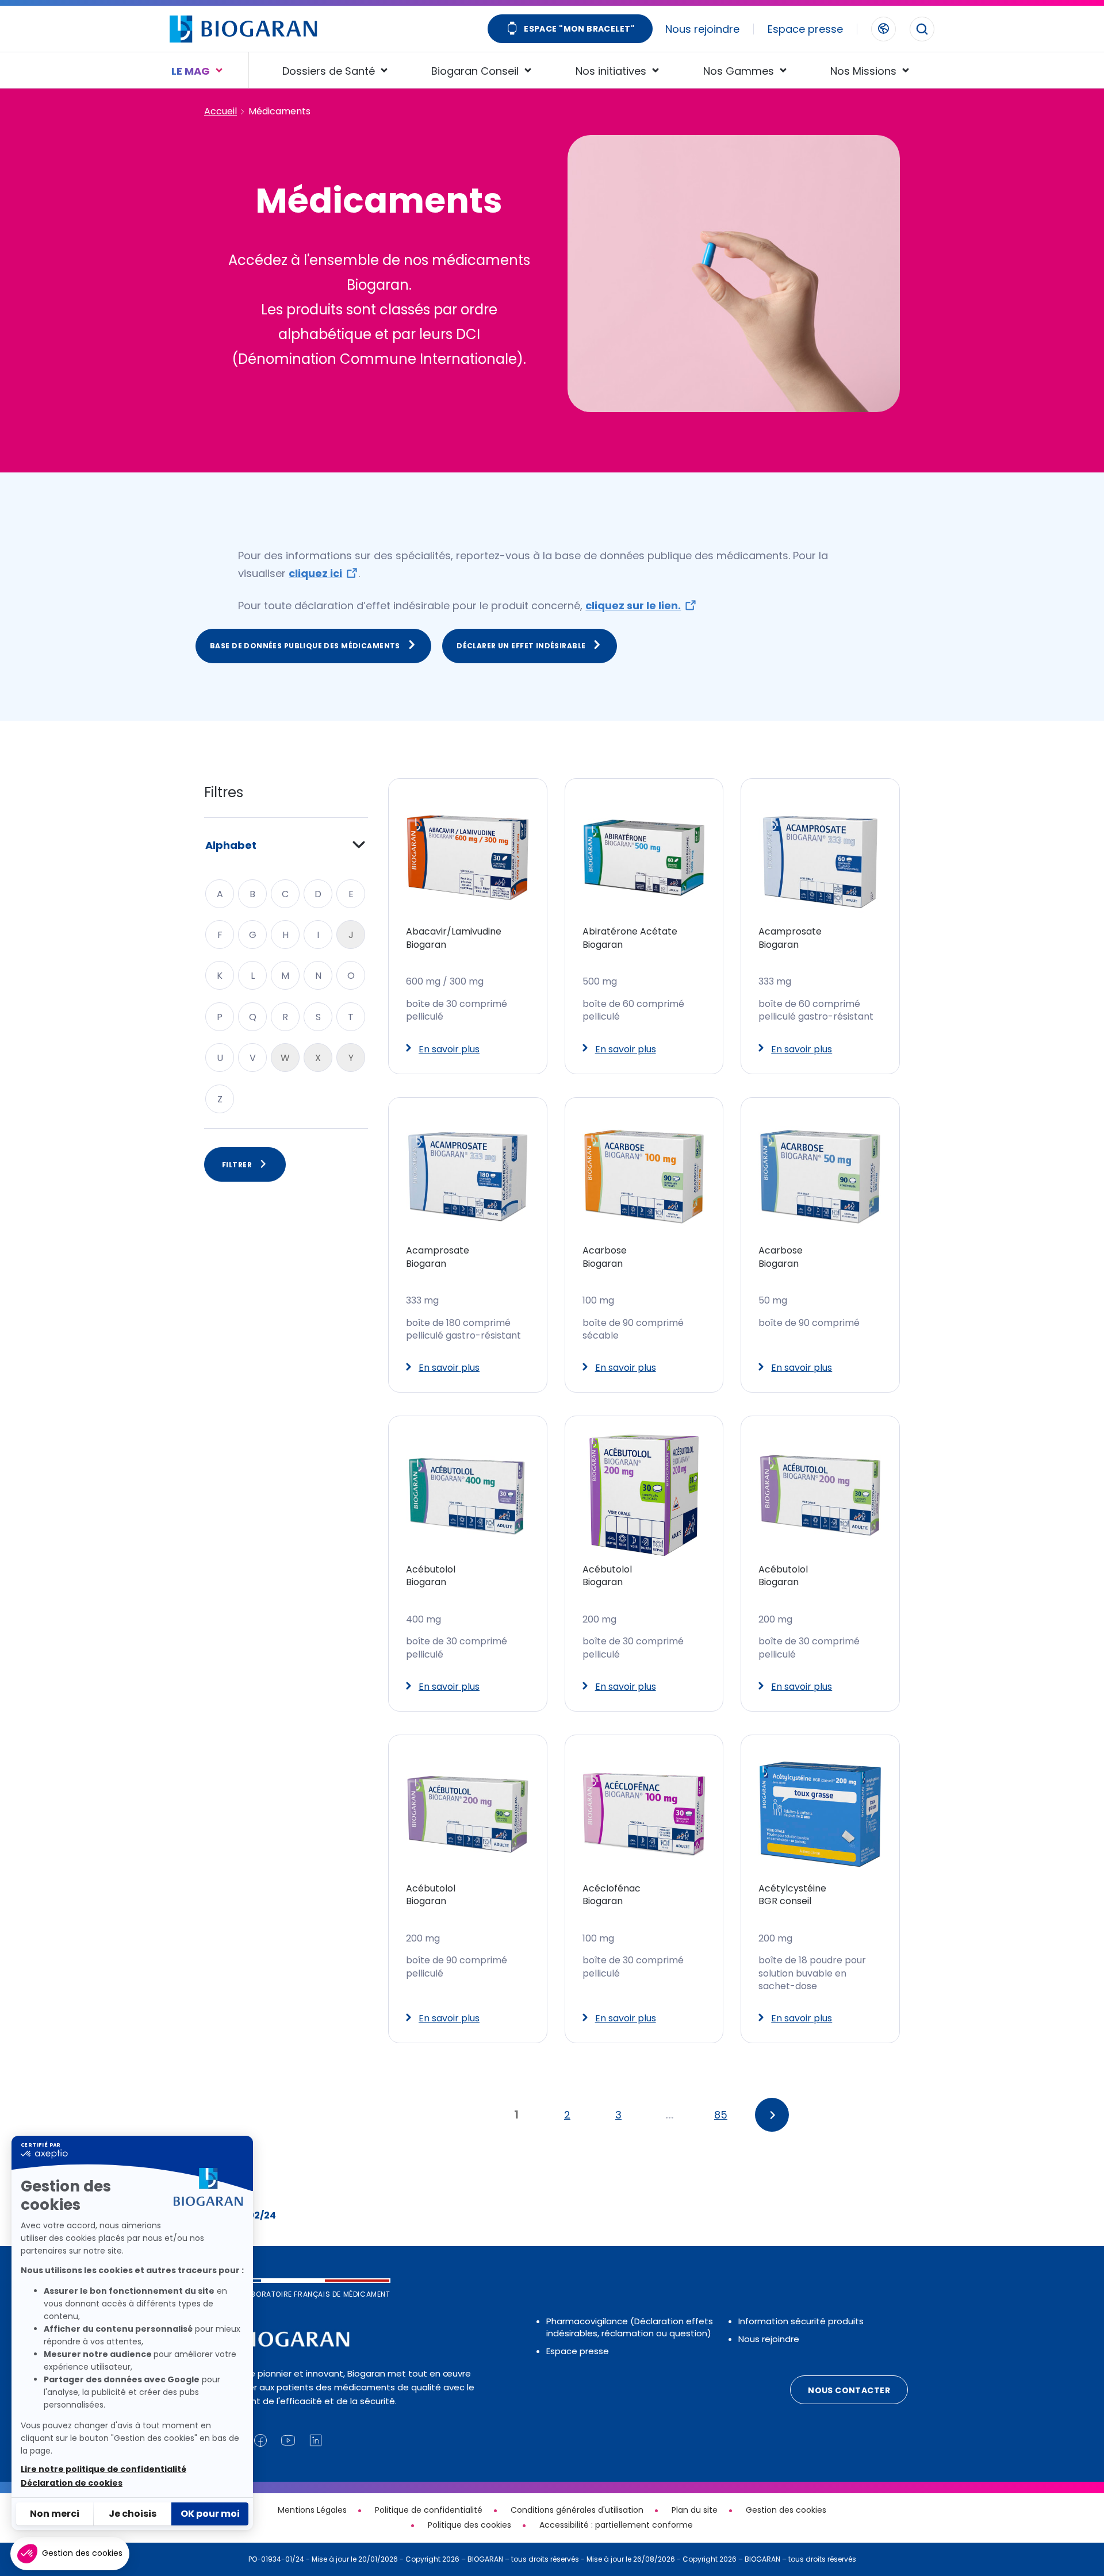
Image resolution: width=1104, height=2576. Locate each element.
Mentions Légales (312, 2510)
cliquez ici (315, 573)
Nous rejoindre (702, 29)
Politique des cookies (469, 2525)
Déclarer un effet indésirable (521, 646)
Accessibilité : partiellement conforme (616, 2525)
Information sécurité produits (801, 2321)
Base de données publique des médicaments (305, 646)
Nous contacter (849, 2390)
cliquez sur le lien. (633, 605)
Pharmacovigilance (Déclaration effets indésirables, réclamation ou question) (630, 2327)
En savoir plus (449, 1049)
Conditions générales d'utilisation (577, 2510)
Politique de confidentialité (429, 2510)
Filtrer (237, 1165)
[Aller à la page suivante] (772, 2115)
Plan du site (695, 2510)
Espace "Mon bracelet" (579, 29)
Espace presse (805, 29)
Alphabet (231, 845)
